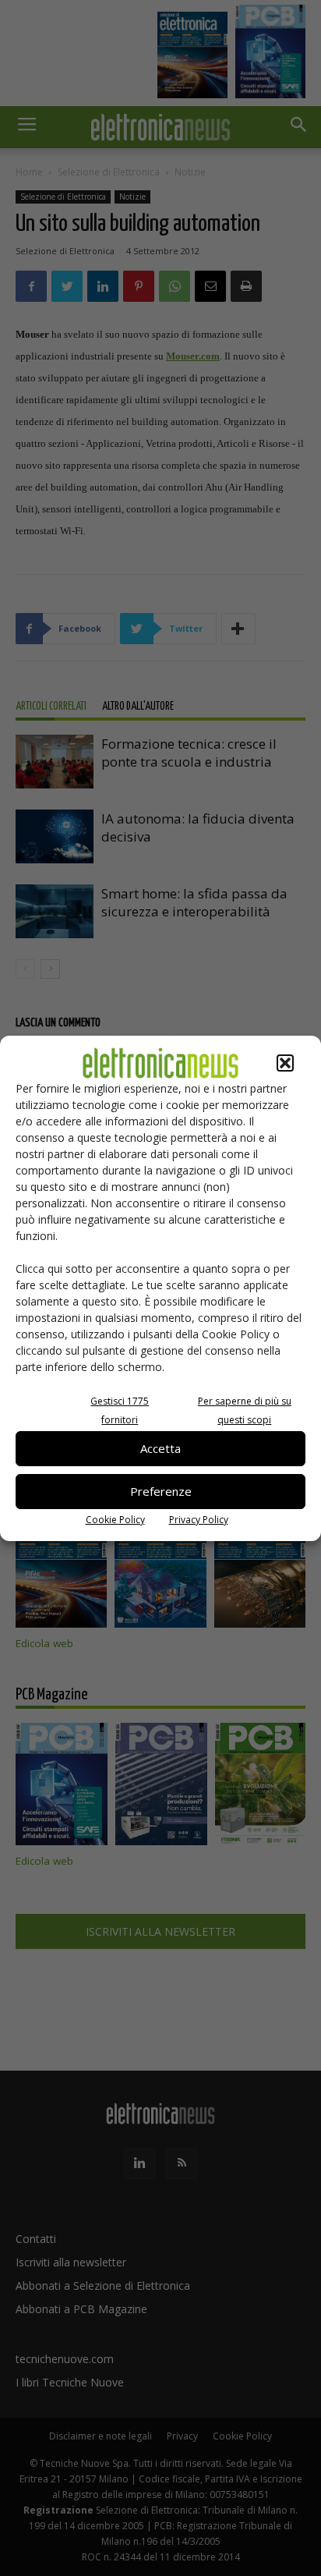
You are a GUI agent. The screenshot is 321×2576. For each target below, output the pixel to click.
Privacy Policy (199, 1520)
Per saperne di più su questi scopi (245, 1410)
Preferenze (161, 1491)
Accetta (160, 1448)
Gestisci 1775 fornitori (120, 1410)
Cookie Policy (115, 1520)
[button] (285, 1063)
